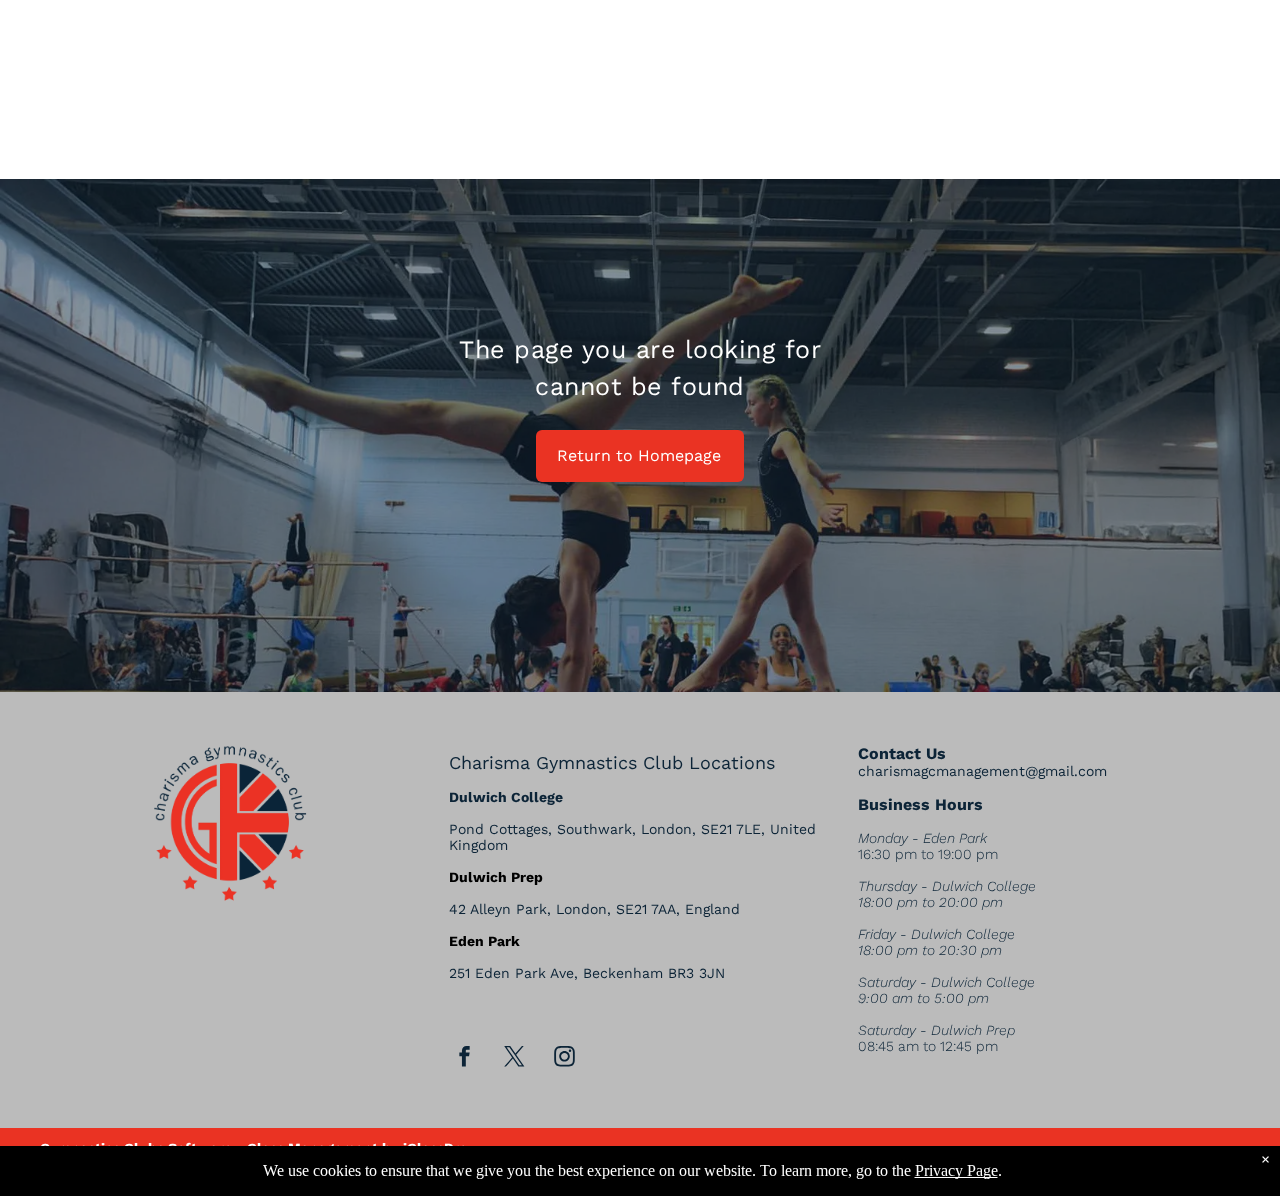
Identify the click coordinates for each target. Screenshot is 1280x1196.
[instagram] (565, 1059)
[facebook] (465, 1059)
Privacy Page (956, 1170)
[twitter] (515, 1059)
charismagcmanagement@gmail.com (982, 771)
